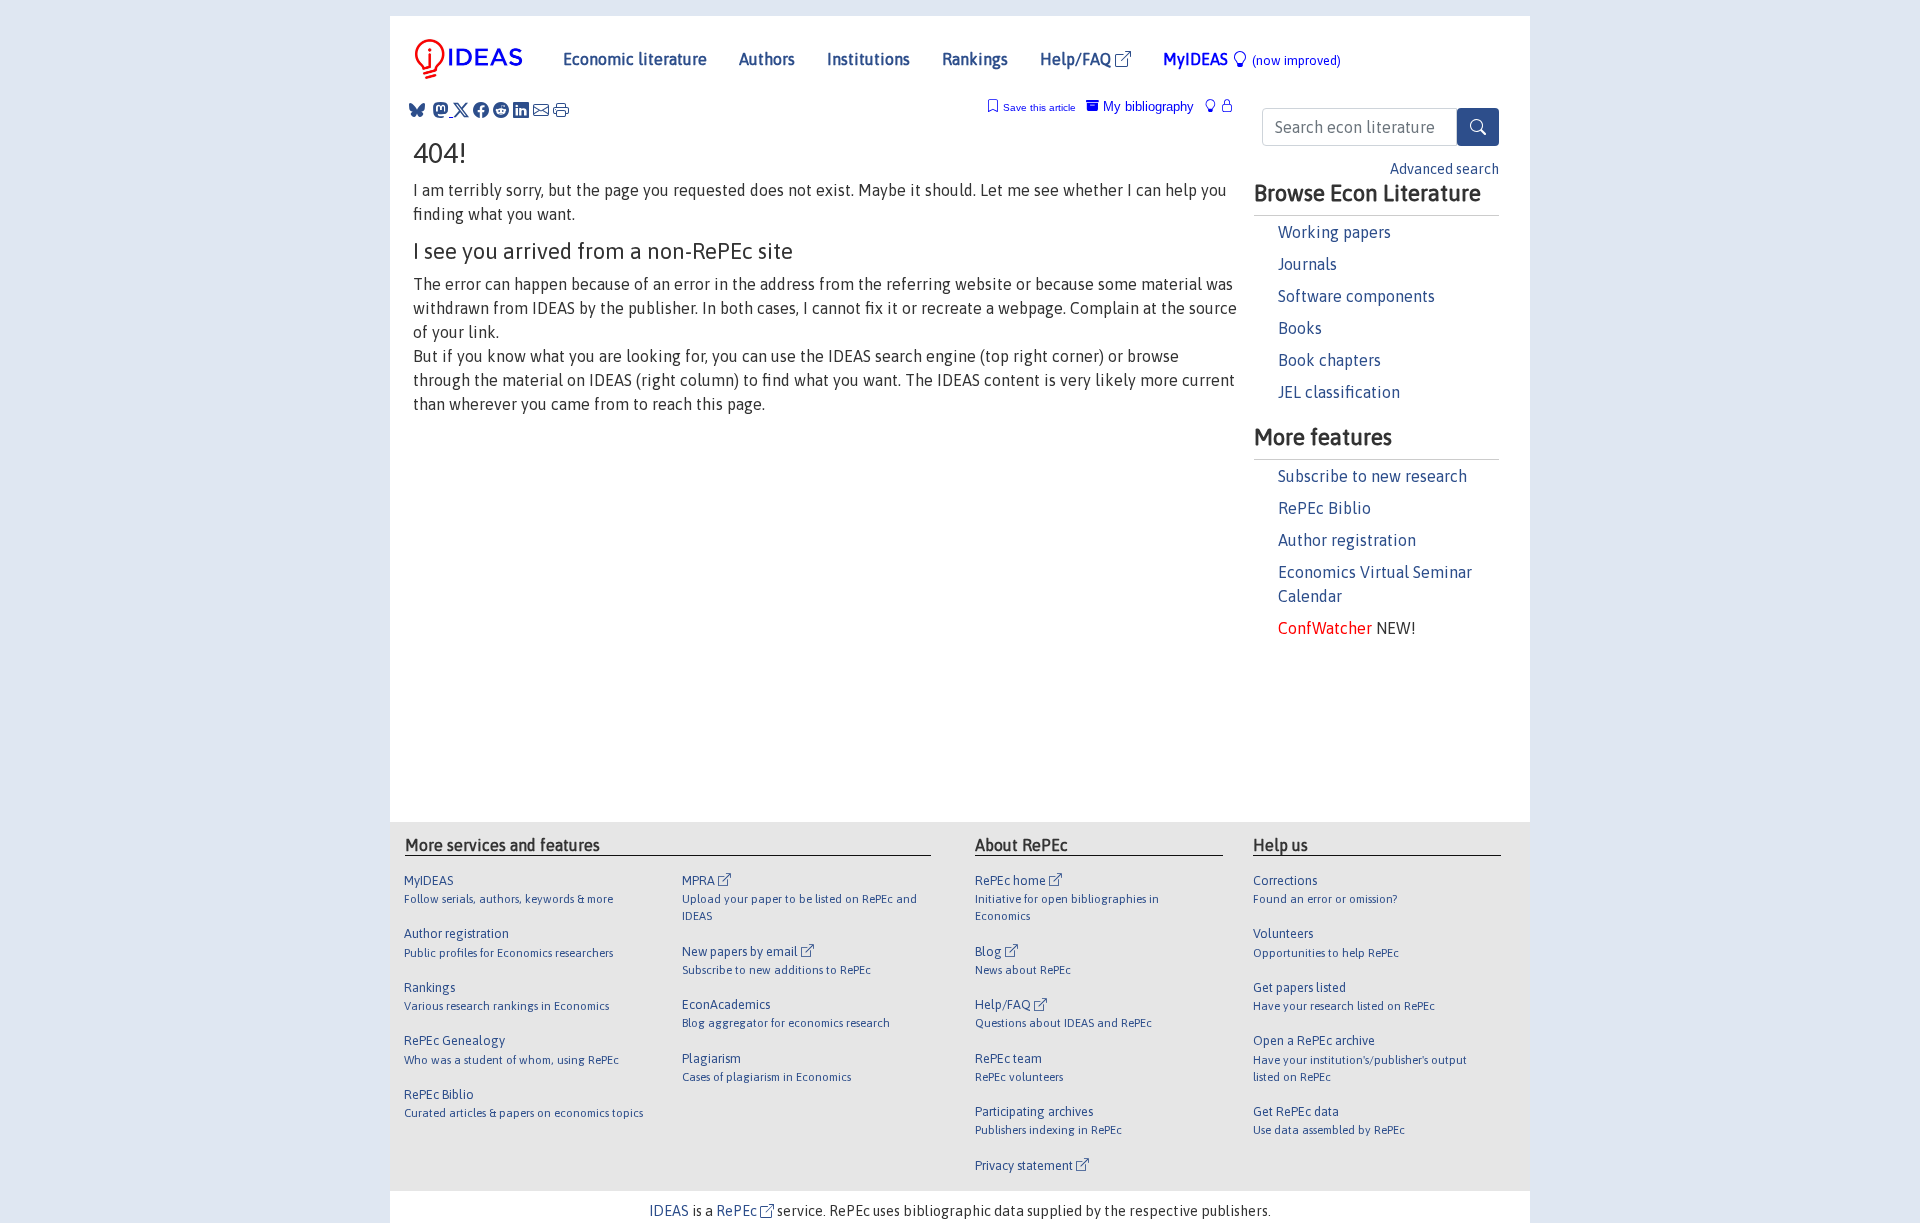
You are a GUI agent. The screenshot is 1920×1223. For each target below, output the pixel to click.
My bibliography (1146, 106)
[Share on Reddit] (501, 110)
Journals (1307, 264)
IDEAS (669, 1211)
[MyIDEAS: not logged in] (1216, 106)
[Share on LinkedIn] (521, 110)
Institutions (868, 59)
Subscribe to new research (1372, 476)
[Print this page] (561, 110)
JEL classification (1339, 392)
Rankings (975, 59)
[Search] (1478, 127)
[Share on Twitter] (461, 110)
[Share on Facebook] (481, 110)
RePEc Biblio (1324, 508)
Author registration (1347, 540)
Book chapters (1329, 360)
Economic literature (635, 59)
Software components (1356, 296)
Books (1300, 328)
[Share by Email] (541, 110)
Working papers (1334, 232)
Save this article (1039, 107)
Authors (767, 59)
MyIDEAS (1252, 59)
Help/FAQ (1077, 59)
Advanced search (1444, 169)
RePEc (738, 1211)
